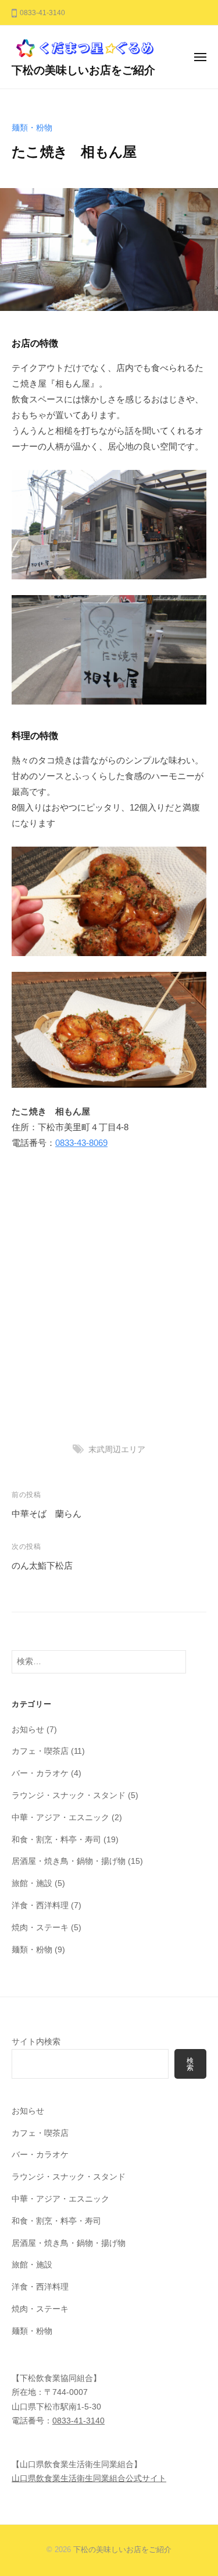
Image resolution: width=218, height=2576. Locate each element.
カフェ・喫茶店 (40, 1751)
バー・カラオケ (40, 1773)
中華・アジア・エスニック (60, 1818)
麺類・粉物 (32, 128)
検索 (190, 2064)
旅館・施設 (32, 1883)
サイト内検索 (36, 2042)
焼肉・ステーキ (40, 1928)
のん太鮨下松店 (42, 1565)
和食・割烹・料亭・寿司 (56, 1840)
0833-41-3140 (78, 2421)
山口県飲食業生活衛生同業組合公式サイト (89, 2478)
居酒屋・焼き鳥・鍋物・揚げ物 (69, 1861)
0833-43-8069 (81, 1143)
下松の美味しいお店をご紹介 (83, 70)
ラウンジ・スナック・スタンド (69, 1795)
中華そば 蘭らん (47, 1514)
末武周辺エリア (117, 1450)
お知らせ (28, 1730)
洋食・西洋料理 (40, 1906)
